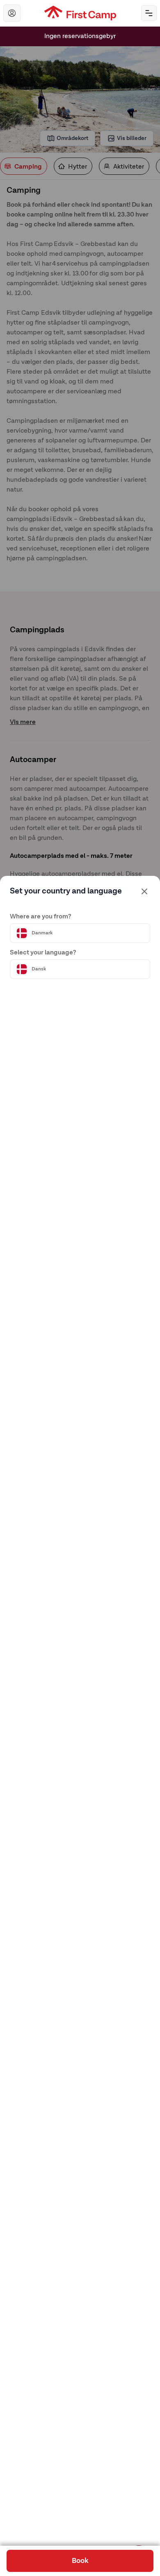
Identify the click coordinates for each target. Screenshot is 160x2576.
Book (80, 2561)
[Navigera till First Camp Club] (12, 13)
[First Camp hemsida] (80, 13)
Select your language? (43, 953)
